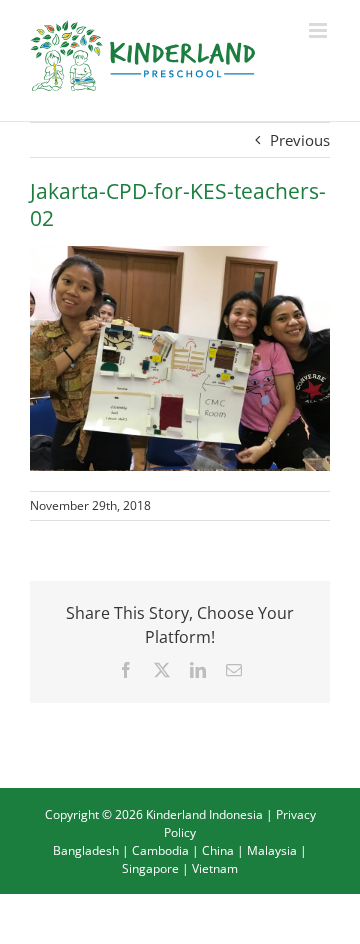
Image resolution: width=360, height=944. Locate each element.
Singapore (150, 868)
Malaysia (272, 850)
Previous (300, 140)
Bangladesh (86, 850)
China (218, 850)
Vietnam (215, 868)
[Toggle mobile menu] (319, 30)
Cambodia (160, 850)
